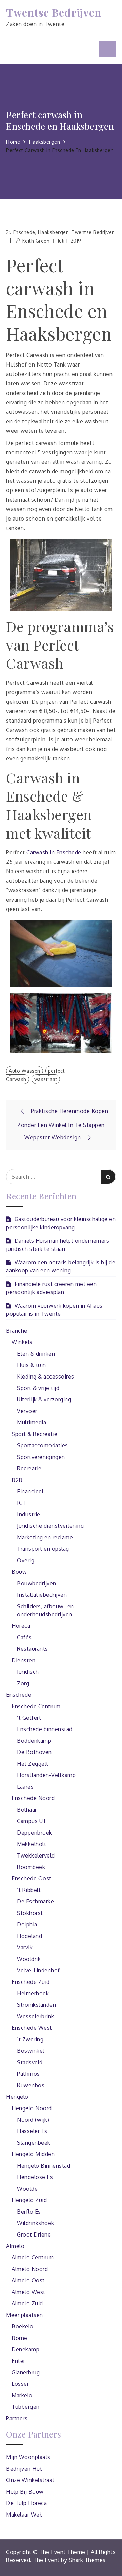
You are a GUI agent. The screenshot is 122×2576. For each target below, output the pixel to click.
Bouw (19, 1572)
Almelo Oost (28, 2280)
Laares (25, 1787)
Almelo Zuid (27, 2303)
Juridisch (28, 1672)
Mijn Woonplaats (28, 2457)
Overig (26, 1560)
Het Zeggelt (33, 1764)
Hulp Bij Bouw (25, 2492)
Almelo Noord (30, 2269)
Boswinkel (31, 2051)
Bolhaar (27, 1810)
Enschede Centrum (36, 1706)
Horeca (21, 1626)
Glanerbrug (26, 2372)
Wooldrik (29, 1959)
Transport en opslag (43, 1549)
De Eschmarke (35, 1901)
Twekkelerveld (36, 1855)
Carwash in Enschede (54, 852)
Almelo (15, 2246)
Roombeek (31, 1867)
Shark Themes (87, 2560)
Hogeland (29, 1936)
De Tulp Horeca (26, 2503)
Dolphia (27, 1924)
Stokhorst (30, 1913)
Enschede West (32, 2028)
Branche (17, 1331)
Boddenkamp (34, 1741)
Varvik (25, 1947)
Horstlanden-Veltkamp (46, 1775)
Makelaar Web (24, 2515)
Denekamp (25, 2349)
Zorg (23, 1683)
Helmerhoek (33, 1993)
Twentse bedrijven (93, 232)
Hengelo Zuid (29, 2200)
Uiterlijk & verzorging (44, 1399)
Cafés (24, 1637)
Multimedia (32, 1422)
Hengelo (17, 2097)
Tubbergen (26, 2407)
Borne (19, 2338)
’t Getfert (29, 1718)
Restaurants (33, 1649)
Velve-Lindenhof (38, 1970)
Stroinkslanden (36, 2005)
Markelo (22, 2395)
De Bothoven (34, 1752)
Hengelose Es (35, 2177)
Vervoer (27, 1411)
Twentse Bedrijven (54, 12)
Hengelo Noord (32, 2108)
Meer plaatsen (25, 2315)
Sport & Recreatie (35, 1434)
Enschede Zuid (31, 1982)
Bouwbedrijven (37, 1583)
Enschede (24, 232)
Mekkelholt (32, 1844)
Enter (18, 2361)
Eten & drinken (36, 1354)
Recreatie (29, 1468)
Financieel (30, 1491)
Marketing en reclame (45, 1537)
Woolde (27, 2189)
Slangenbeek (34, 2143)
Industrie (29, 1514)
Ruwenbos (31, 2085)
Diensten (23, 1660)
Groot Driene (34, 2234)
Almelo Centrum (33, 2257)
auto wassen (25, 1071)
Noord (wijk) (33, 2120)
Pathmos (28, 2074)
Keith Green (36, 241)
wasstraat (46, 1079)
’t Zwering (30, 2039)
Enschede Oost (32, 1878)
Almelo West (28, 2292)
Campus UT (32, 1821)
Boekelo (23, 2326)
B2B (17, 1480)
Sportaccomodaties (43, 1445)
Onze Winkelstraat (30, 2480)
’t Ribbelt (29, 1890)
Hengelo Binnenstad (44, 2166)
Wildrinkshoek (36, 2223)
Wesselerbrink (36, 2016)
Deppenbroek (35, 1833)
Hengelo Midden (33, 2154)
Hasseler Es (32, 2131)
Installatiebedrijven (42, 1595)
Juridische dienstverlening (50, 1526)
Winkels (22, 1342)
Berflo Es (29, 2212)
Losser (20, 2384)
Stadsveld (30, 2062)
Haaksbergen (54, 232)
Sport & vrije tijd (38, 1388)
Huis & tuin (32, 1365)
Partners (17, 2418)
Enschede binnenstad (45, 1729)
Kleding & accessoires (46, 1377)
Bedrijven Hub (25, 2469)
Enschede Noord (33, 1798)
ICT (22, 1503)
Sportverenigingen (41, 1457)
